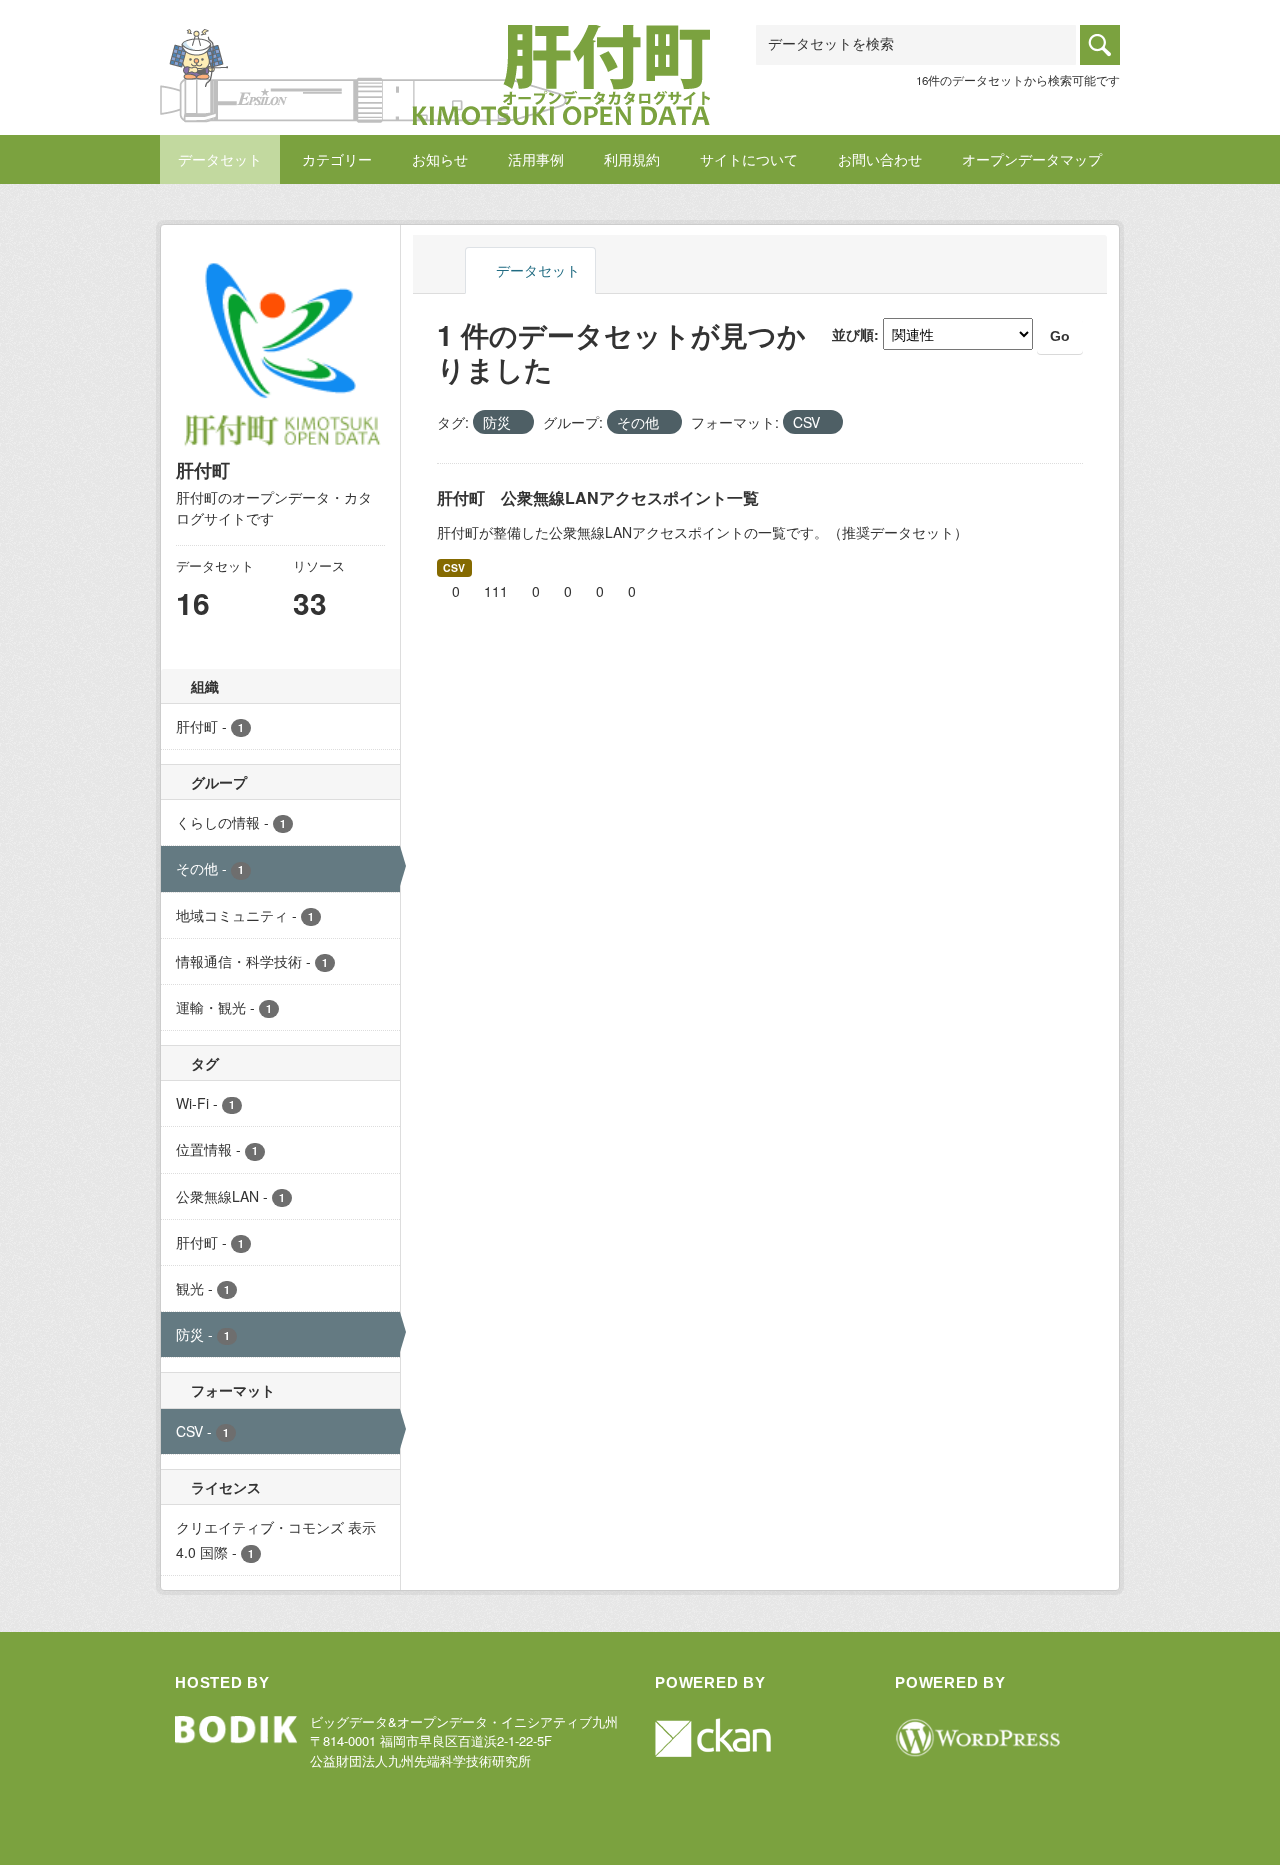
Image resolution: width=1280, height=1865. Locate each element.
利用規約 (632, 159)
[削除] (519, 423)
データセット (220, 159)
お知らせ (440, 159)
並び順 (853, 334)
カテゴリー (337, 159)
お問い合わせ (880, 159)
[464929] (435, 49)
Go (1060, 336)
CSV (454, 567)
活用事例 (536, 159)
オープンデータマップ (1032, 159)
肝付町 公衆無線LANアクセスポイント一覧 (598, 497)
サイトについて (749, 159)
